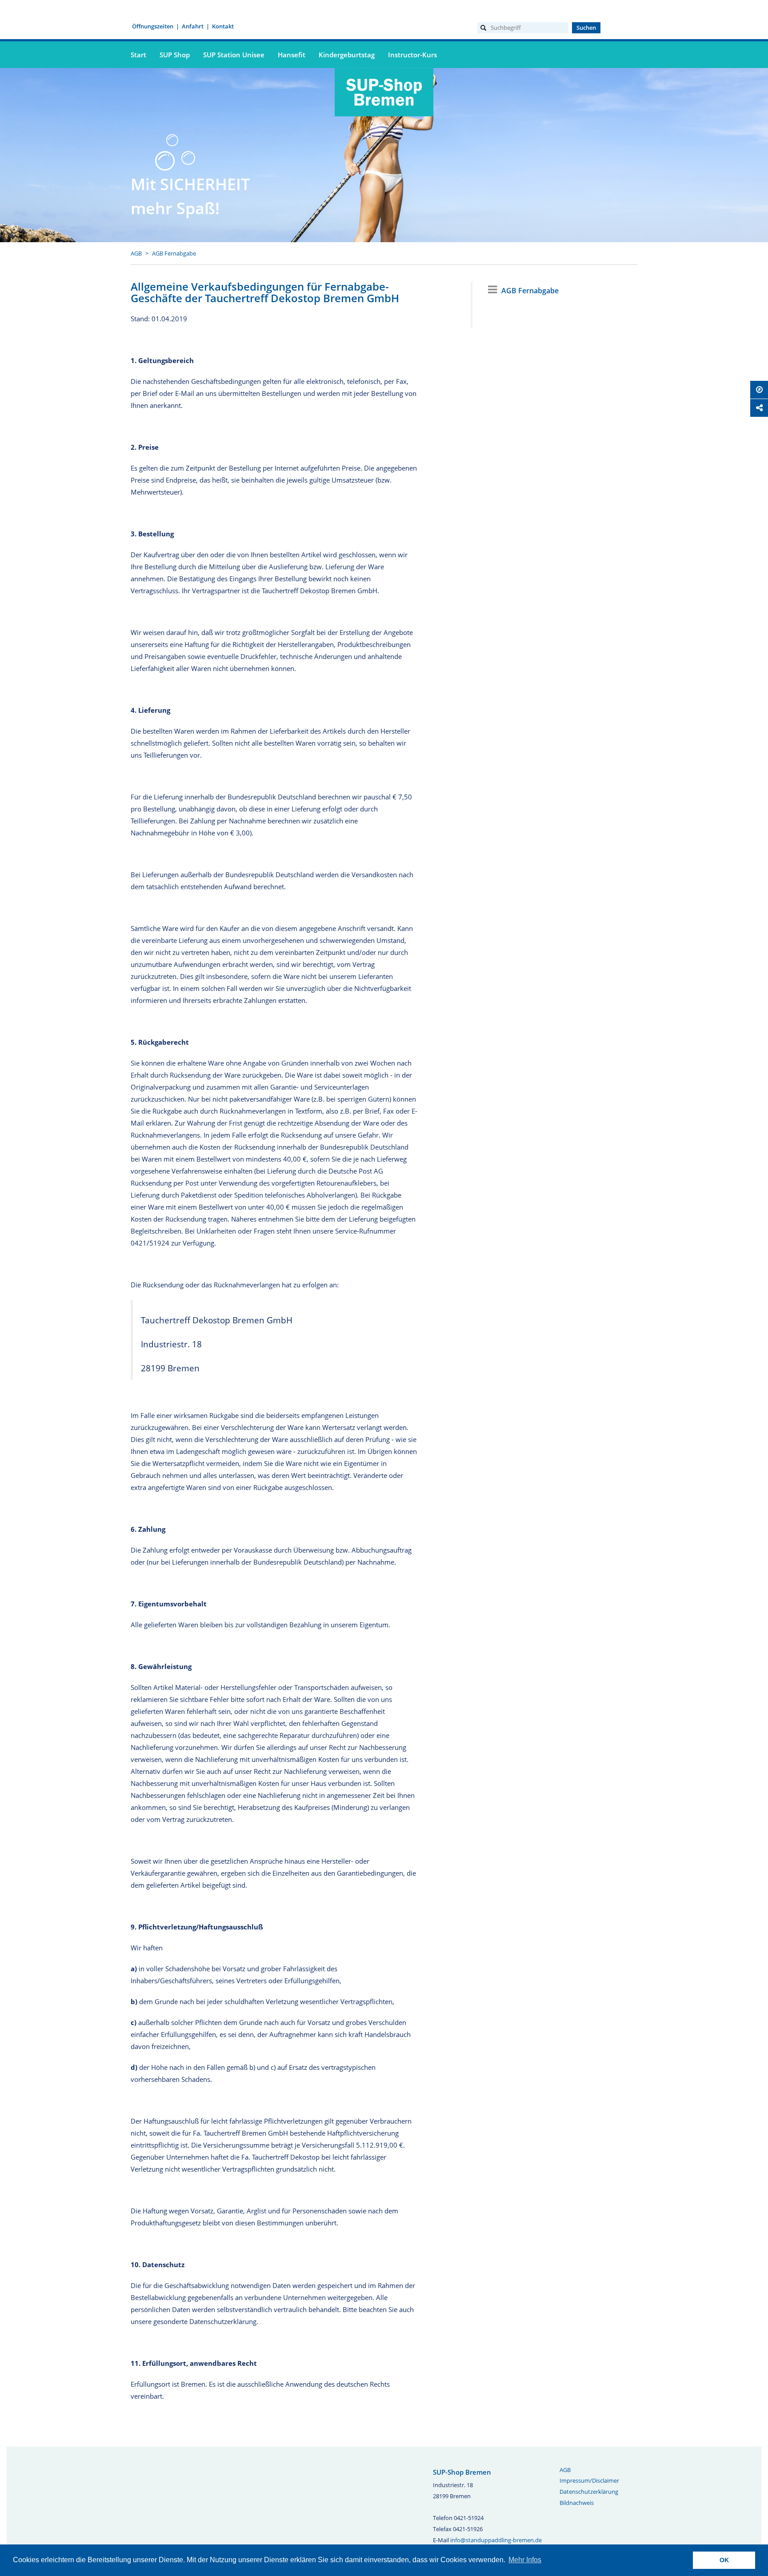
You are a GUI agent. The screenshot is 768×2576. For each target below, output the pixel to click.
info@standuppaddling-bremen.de (496, 2540)
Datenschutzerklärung (589, 2492)
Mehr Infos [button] (525, 2560)
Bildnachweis (577, 2503)
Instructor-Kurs (412, 55)
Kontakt (223, 26)
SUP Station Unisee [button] (234, 55)
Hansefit (292, 55)
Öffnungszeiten (153, 26)
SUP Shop (175, 55)
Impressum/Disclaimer (589, 2480)
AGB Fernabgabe (174, 253)
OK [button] (724, 2560)
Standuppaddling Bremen (384, 121)
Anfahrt (193, 26)
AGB (136, 253)
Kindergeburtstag (347, 55)
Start (138, 55)
